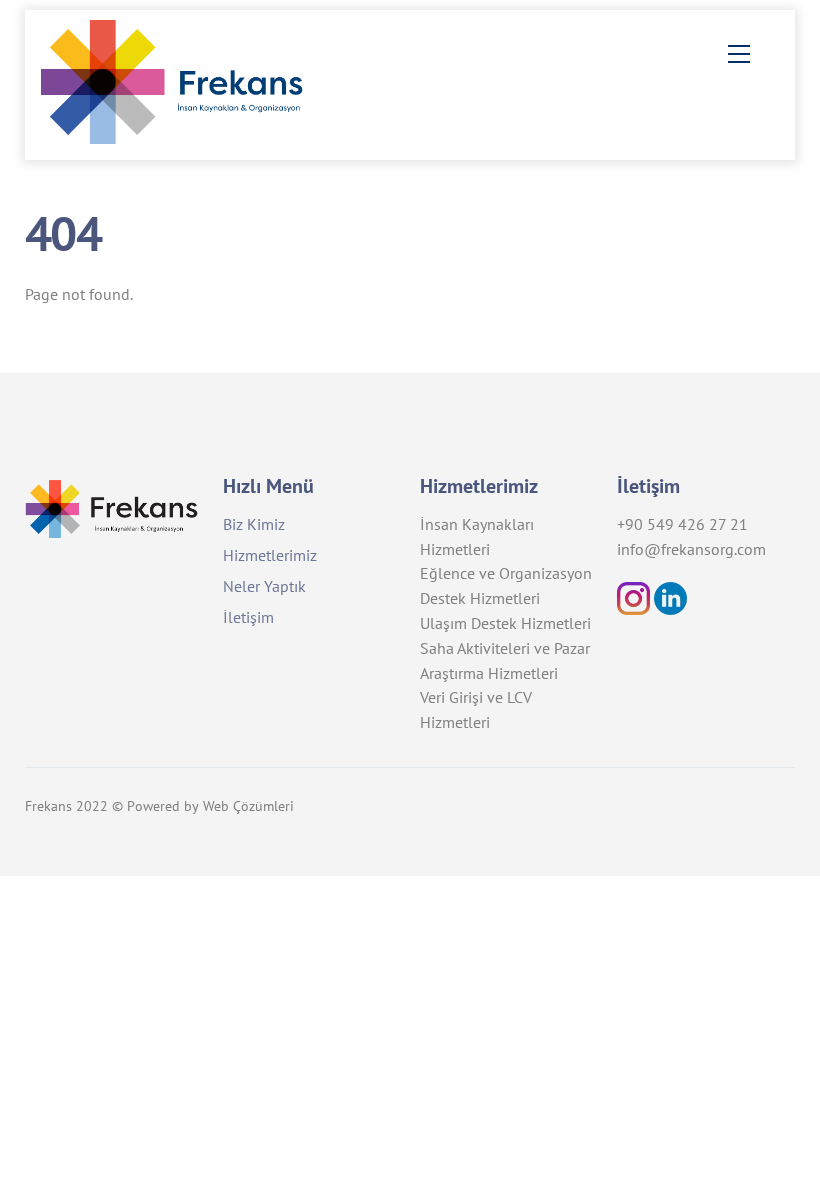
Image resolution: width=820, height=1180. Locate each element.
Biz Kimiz (254, 524)
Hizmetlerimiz (270, 555)
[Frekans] (191, 136)
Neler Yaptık (264, 586)
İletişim (248, 617)
